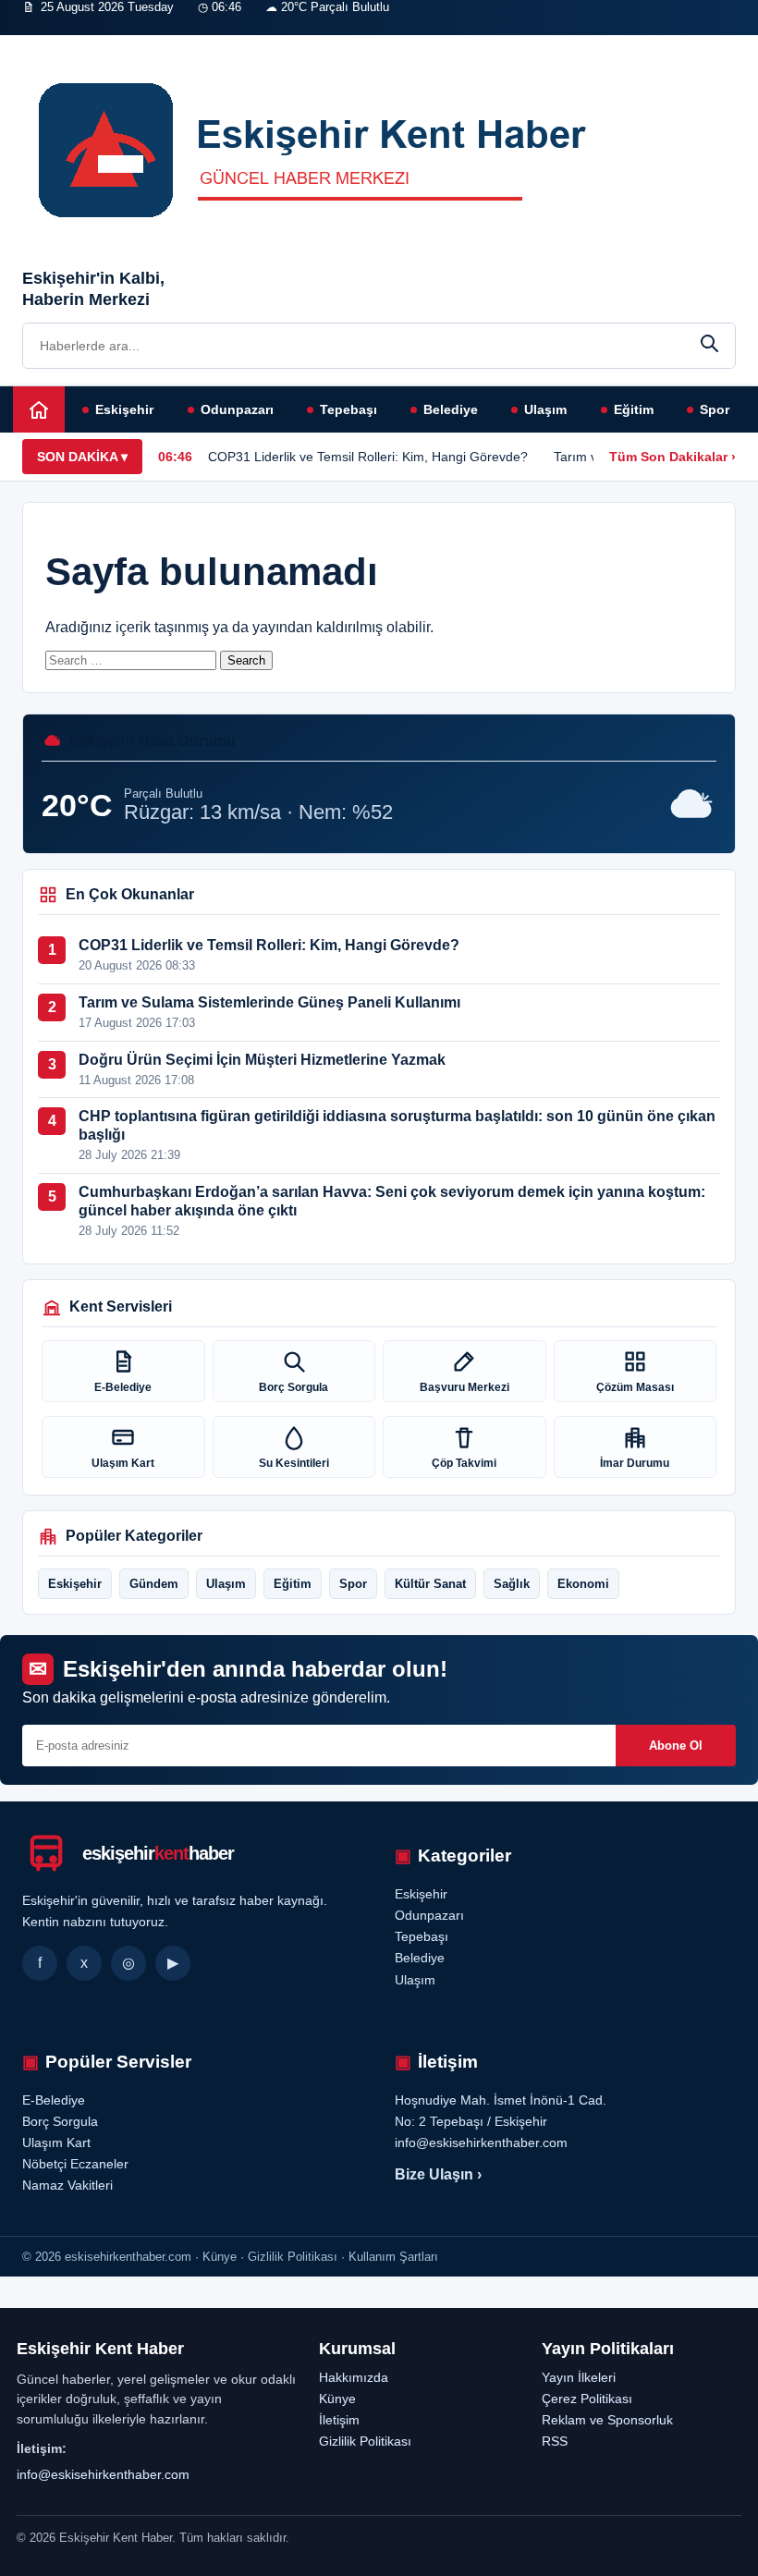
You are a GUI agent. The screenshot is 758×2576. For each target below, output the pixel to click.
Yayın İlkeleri (579, 2377)
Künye (337, 2399)
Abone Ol (676, 1746)
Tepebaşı (348, 409)
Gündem (154, 1584)
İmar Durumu (635, 1463)
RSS (555, 2441)
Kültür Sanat (430, 1584)
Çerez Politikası (587, 2399)
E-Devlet (42, 43)
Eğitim (634, 409)
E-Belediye (123, 1387)
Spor (715, 409)
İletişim (308, 43)
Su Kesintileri (294, 1463)
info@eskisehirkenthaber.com (103, 2474)
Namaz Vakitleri (232, 43)
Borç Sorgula (293, 1387)
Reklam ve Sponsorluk (607, 2420)
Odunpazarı (237, 409)
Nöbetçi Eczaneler (129, 43)
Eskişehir (124, 409)
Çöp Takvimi (464, 1463)
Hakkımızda (354, 2377)
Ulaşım (545, 409)
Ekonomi (583, 1584)
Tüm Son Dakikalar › (672, 457)
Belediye (451, 409)
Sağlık (512, 1584)
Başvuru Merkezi (465, 1387)
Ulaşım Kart (123, 1463)
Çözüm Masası (635, 1387)
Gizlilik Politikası (365, 2441)
